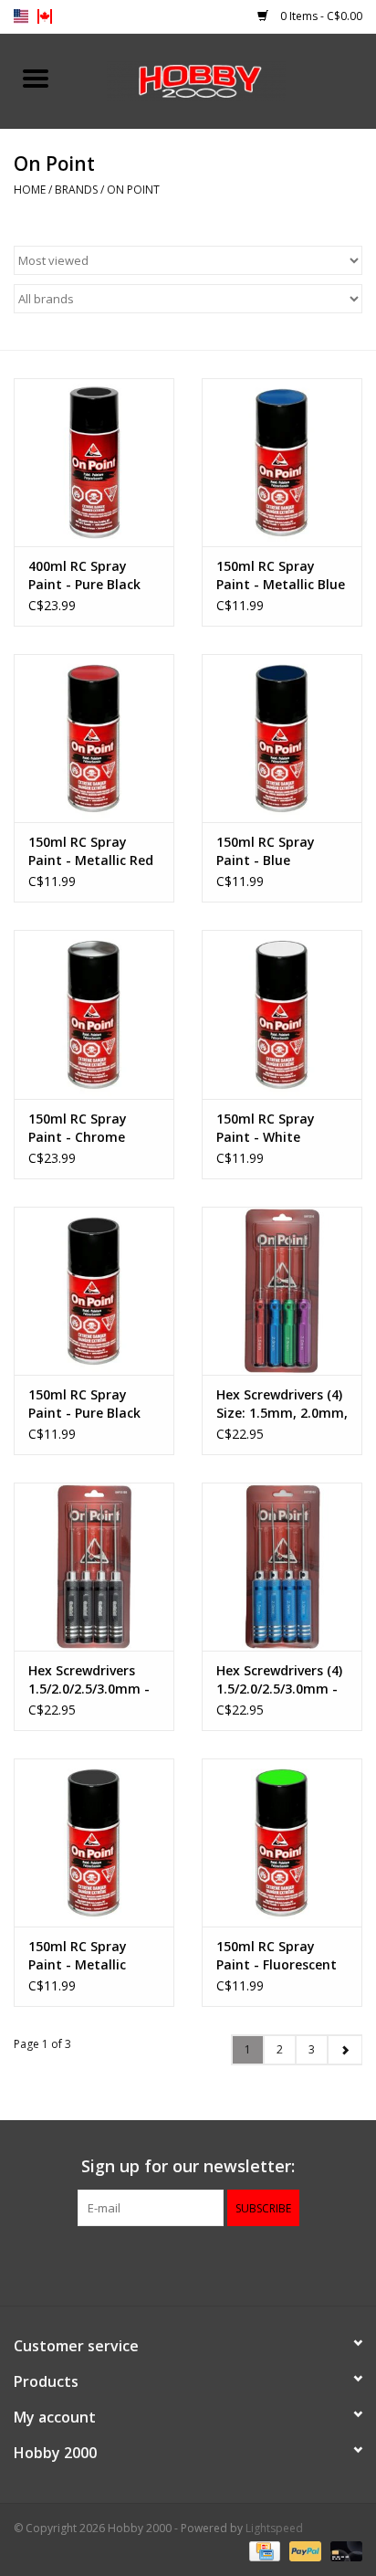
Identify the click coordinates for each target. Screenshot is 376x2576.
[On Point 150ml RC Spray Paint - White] (282, 1014)
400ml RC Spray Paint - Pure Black (84, 575)
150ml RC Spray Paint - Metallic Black (78, 1956)
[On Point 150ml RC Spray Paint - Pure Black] (94, 1291)
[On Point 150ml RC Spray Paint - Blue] (282, 738)
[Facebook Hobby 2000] (188, 2264)
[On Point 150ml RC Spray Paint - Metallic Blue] (282, 462)
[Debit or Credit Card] (343, 2551)
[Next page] (345, 2050)
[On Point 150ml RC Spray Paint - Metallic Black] (94, 1842)
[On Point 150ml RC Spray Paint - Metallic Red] (94, 738)
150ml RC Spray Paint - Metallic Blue (281, 575)
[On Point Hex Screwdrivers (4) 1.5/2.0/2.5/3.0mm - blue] (282, 1567)
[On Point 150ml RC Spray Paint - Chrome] (94, 1014)
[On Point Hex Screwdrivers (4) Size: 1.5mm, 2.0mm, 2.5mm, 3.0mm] (282, 1291)
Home (30, 190)
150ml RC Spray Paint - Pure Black (84, 1404)
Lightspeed (274, 2528)
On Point (133, 190)
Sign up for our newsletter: (188, 2166)
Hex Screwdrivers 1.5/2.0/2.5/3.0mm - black (89, 1680)
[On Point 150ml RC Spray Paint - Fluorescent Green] (282, 1842)
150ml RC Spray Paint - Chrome (78, 1128)
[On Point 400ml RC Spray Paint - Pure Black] (94, 462)
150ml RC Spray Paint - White (266, 1128)
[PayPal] (303, 2551)
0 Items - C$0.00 (320, 16)
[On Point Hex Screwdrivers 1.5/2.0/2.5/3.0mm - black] (94, 1567)
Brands (76, 190)
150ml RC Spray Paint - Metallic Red (91, 851)
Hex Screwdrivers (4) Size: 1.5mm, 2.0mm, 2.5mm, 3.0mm (282, 1404)
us (21, 16)
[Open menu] (36, 78)
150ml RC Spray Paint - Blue (266, 851)
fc (45, 16)
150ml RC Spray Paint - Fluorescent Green (277, 1956)
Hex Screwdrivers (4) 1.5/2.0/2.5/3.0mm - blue (279, 1680)
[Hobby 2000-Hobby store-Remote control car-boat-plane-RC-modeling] (224, 79)
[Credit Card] (263, 2551)
